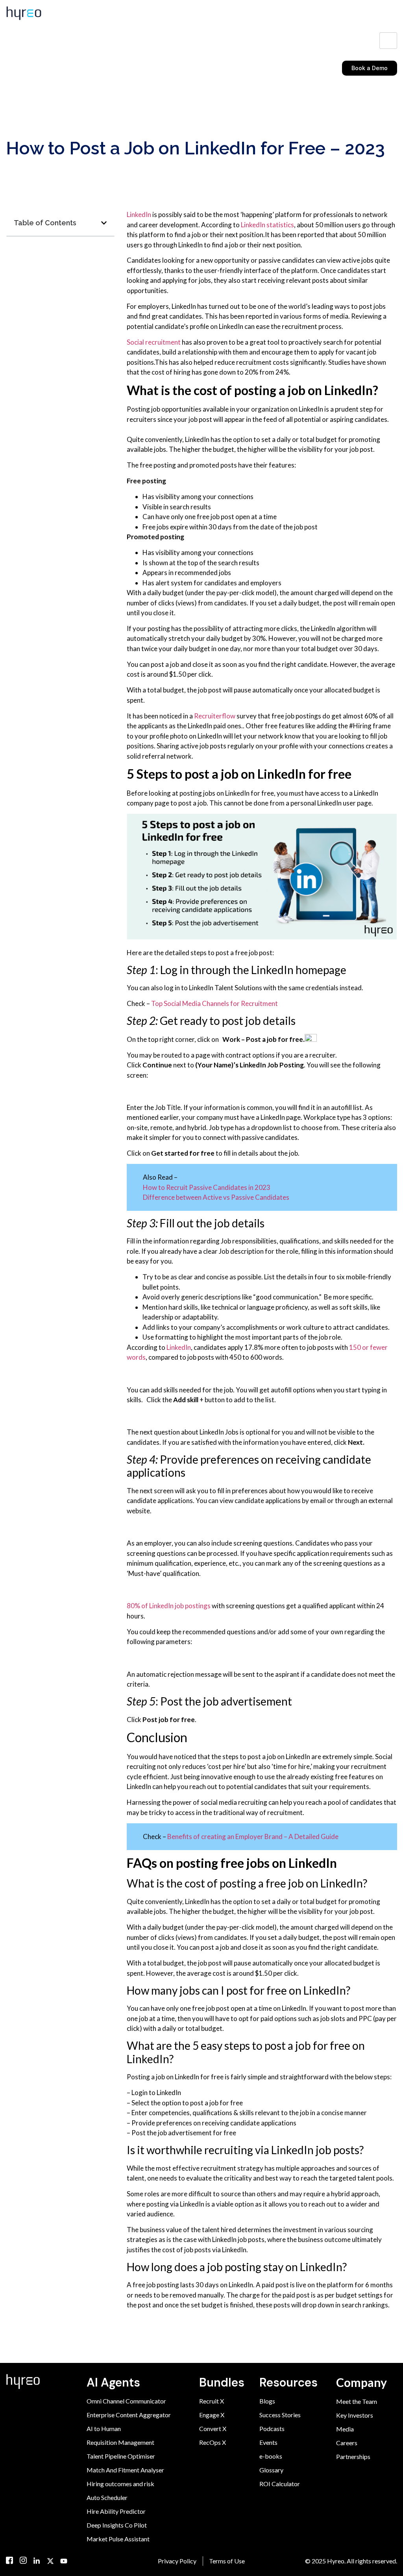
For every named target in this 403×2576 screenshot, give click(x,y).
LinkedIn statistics (267, 225)
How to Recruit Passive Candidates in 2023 (207, 1187)
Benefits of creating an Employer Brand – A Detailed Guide (253, 1836)
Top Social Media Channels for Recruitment (214, 1003)
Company (361, 2382)
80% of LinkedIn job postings (169, 1606)
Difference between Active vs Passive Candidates (216, 1197)
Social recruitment (154, 342)
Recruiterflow (215, 716)
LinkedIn (139, 214)
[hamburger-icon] (388, 41)
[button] (104, 223)
